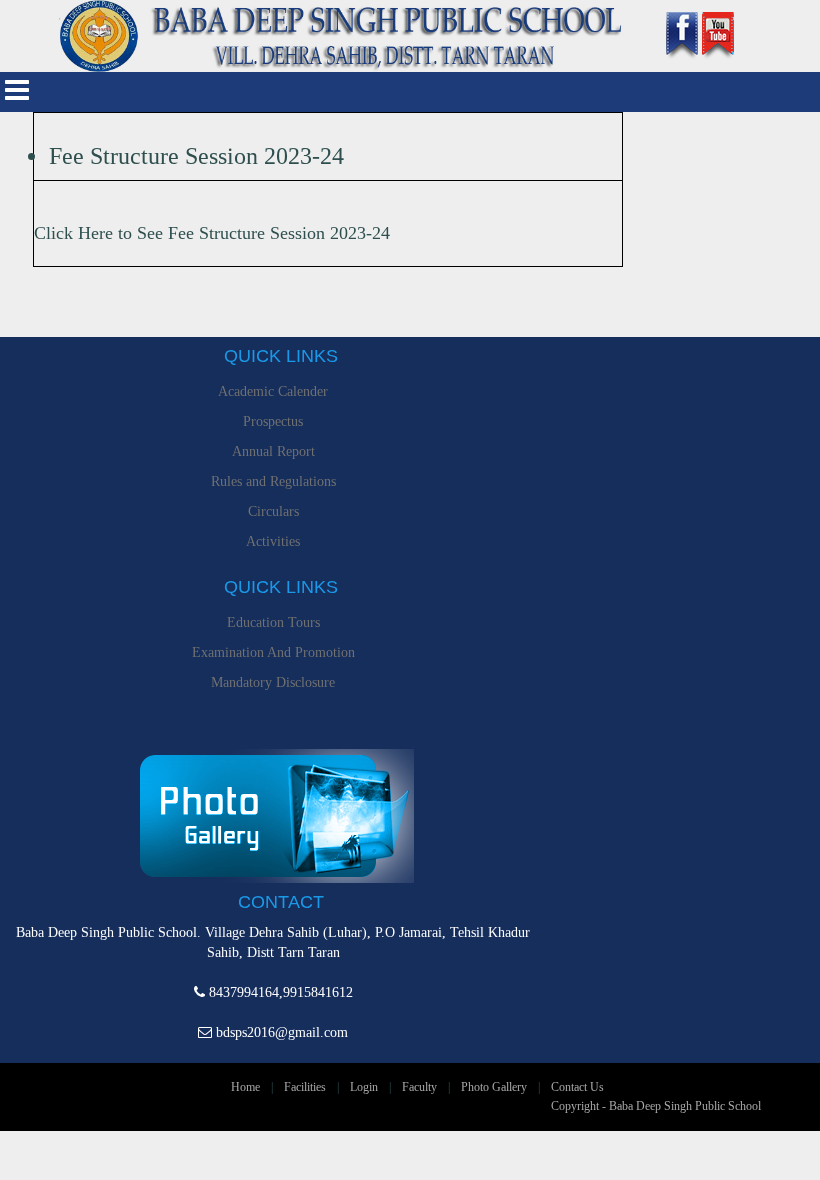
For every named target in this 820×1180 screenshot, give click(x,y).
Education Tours (273, 622)
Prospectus (273, 421)
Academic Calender (273, 391)
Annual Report (273, 451)
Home (245, 1087)
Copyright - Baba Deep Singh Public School (656, 1106)
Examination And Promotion (273, 652)
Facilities (305, 1087)
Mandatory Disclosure (273, 682)
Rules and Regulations (273, 481)
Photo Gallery (494, 1087)
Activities (273, 541)
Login (364, 1087)
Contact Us (577, 1087)
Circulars (273, 511)
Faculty (419, 1087)
